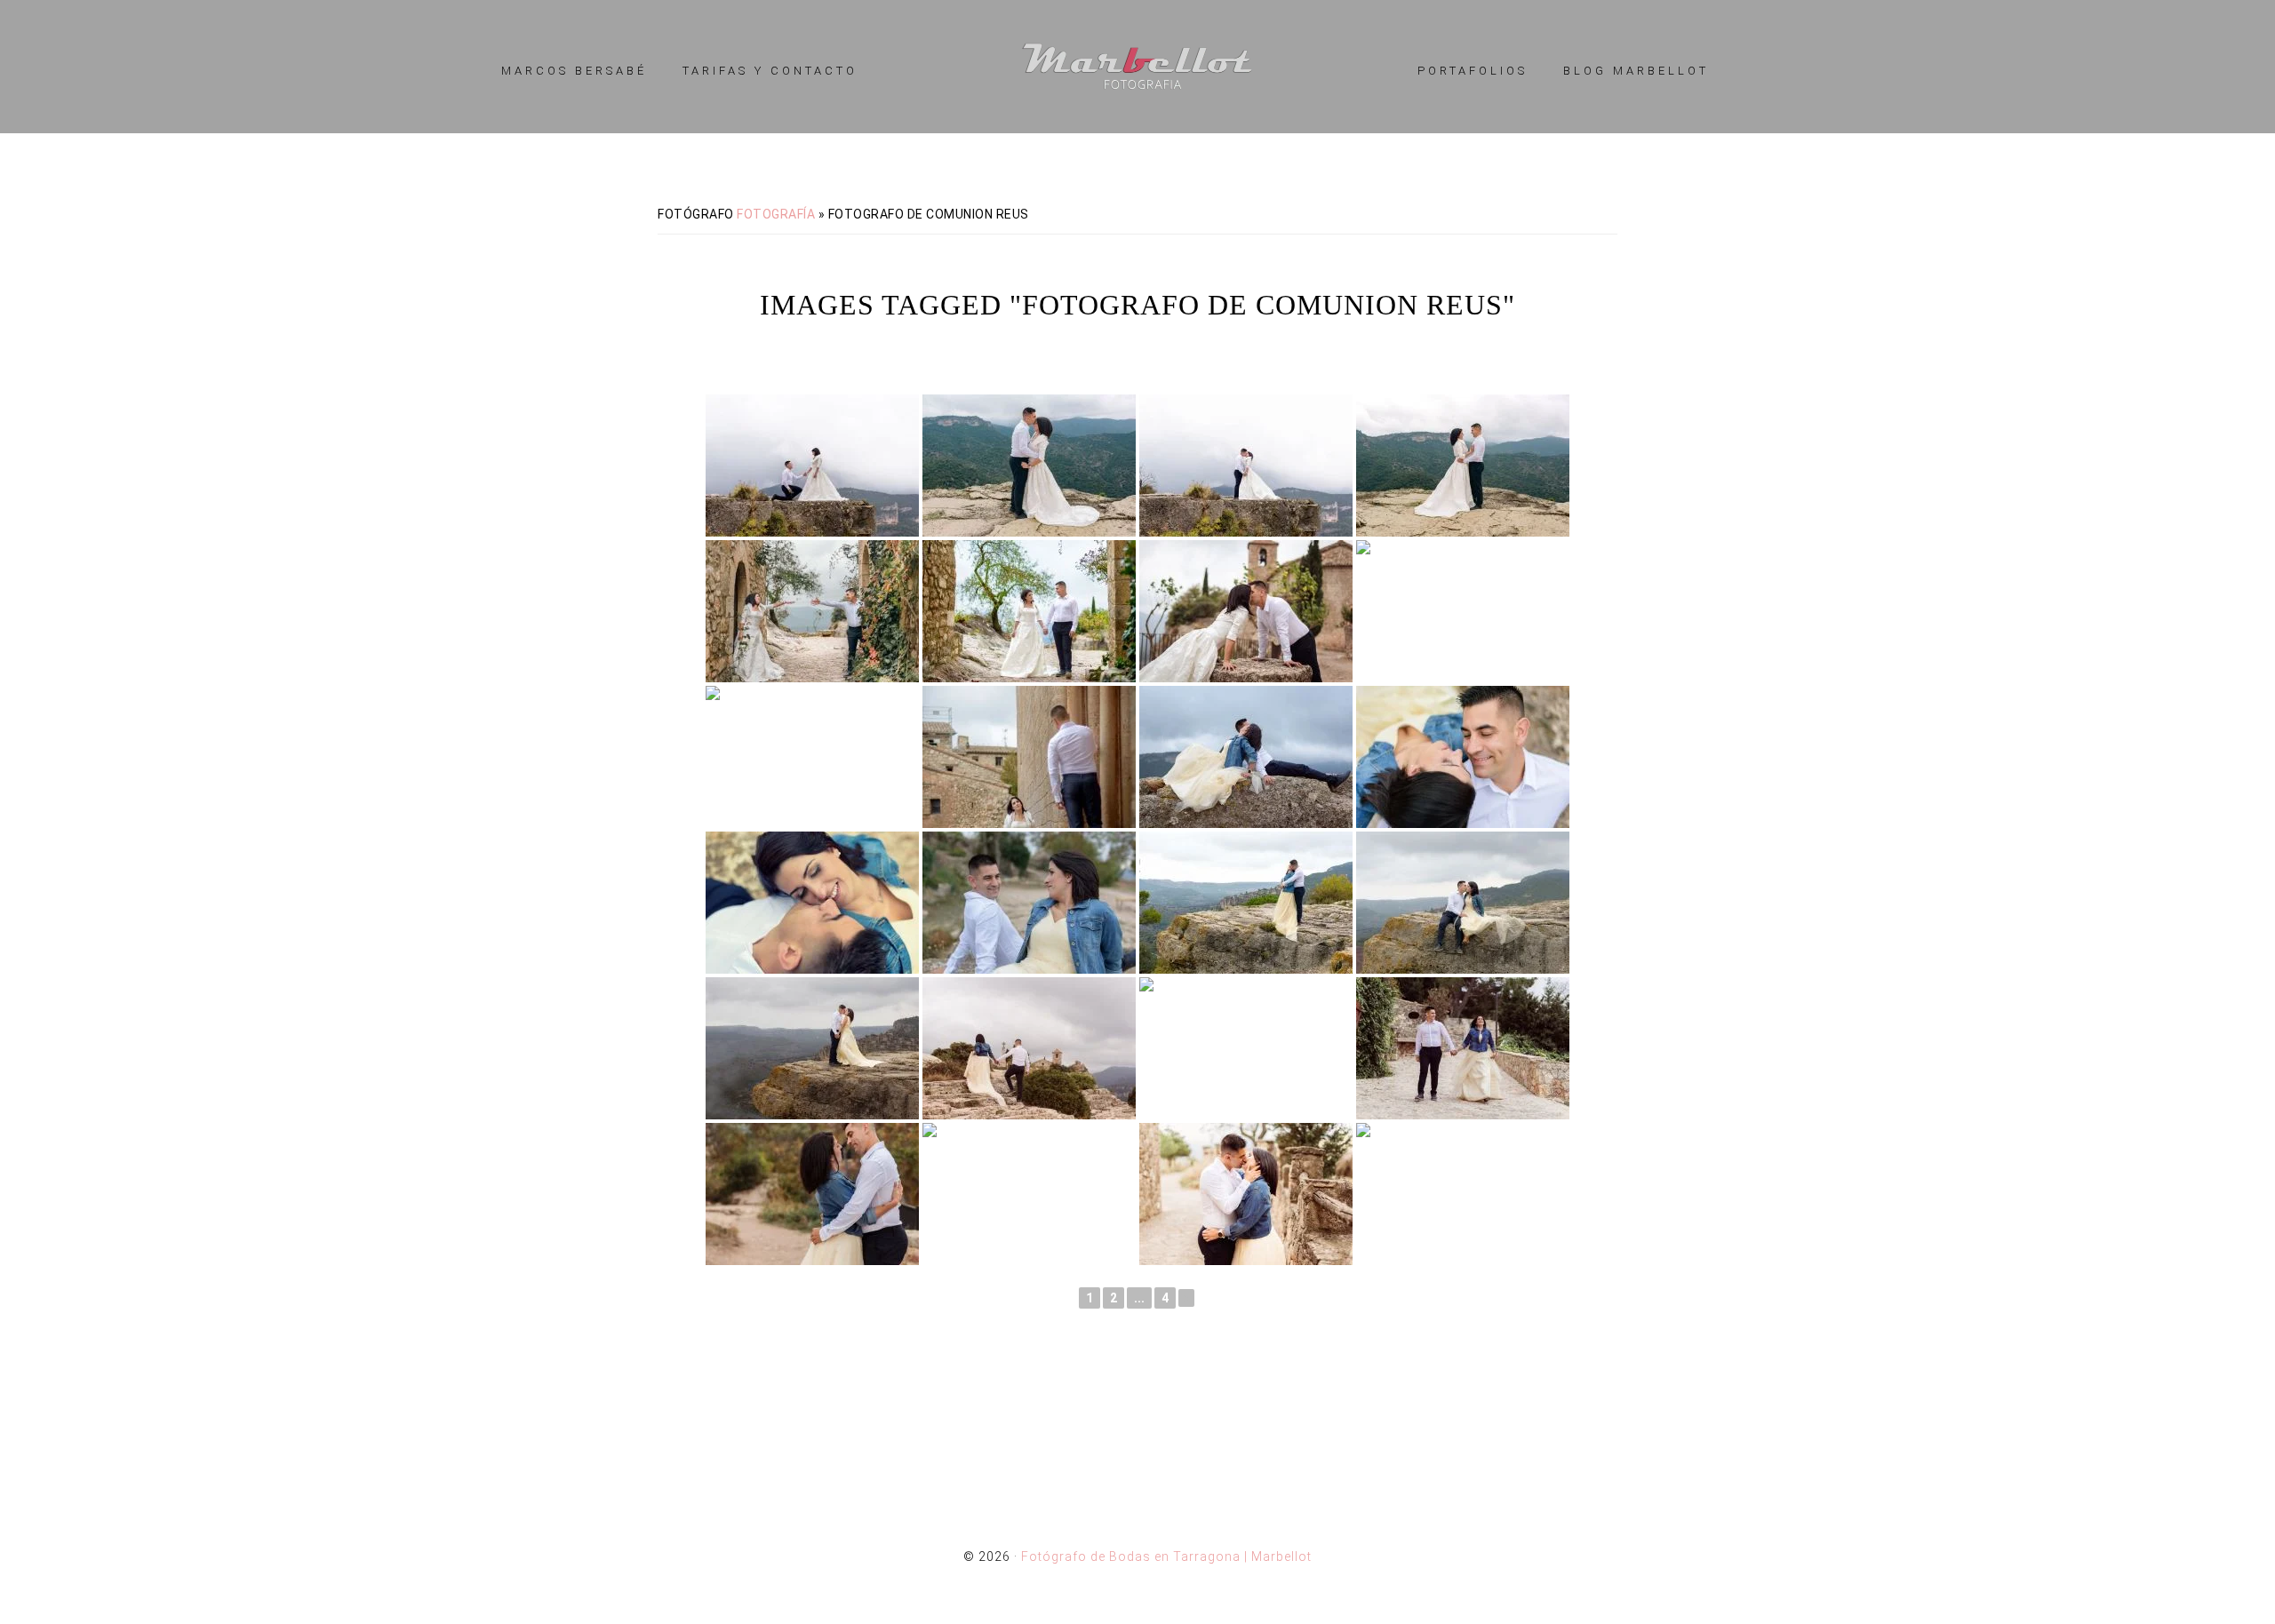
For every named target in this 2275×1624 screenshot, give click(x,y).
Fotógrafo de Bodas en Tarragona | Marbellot (1137, 67)
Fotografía (776, 214)
